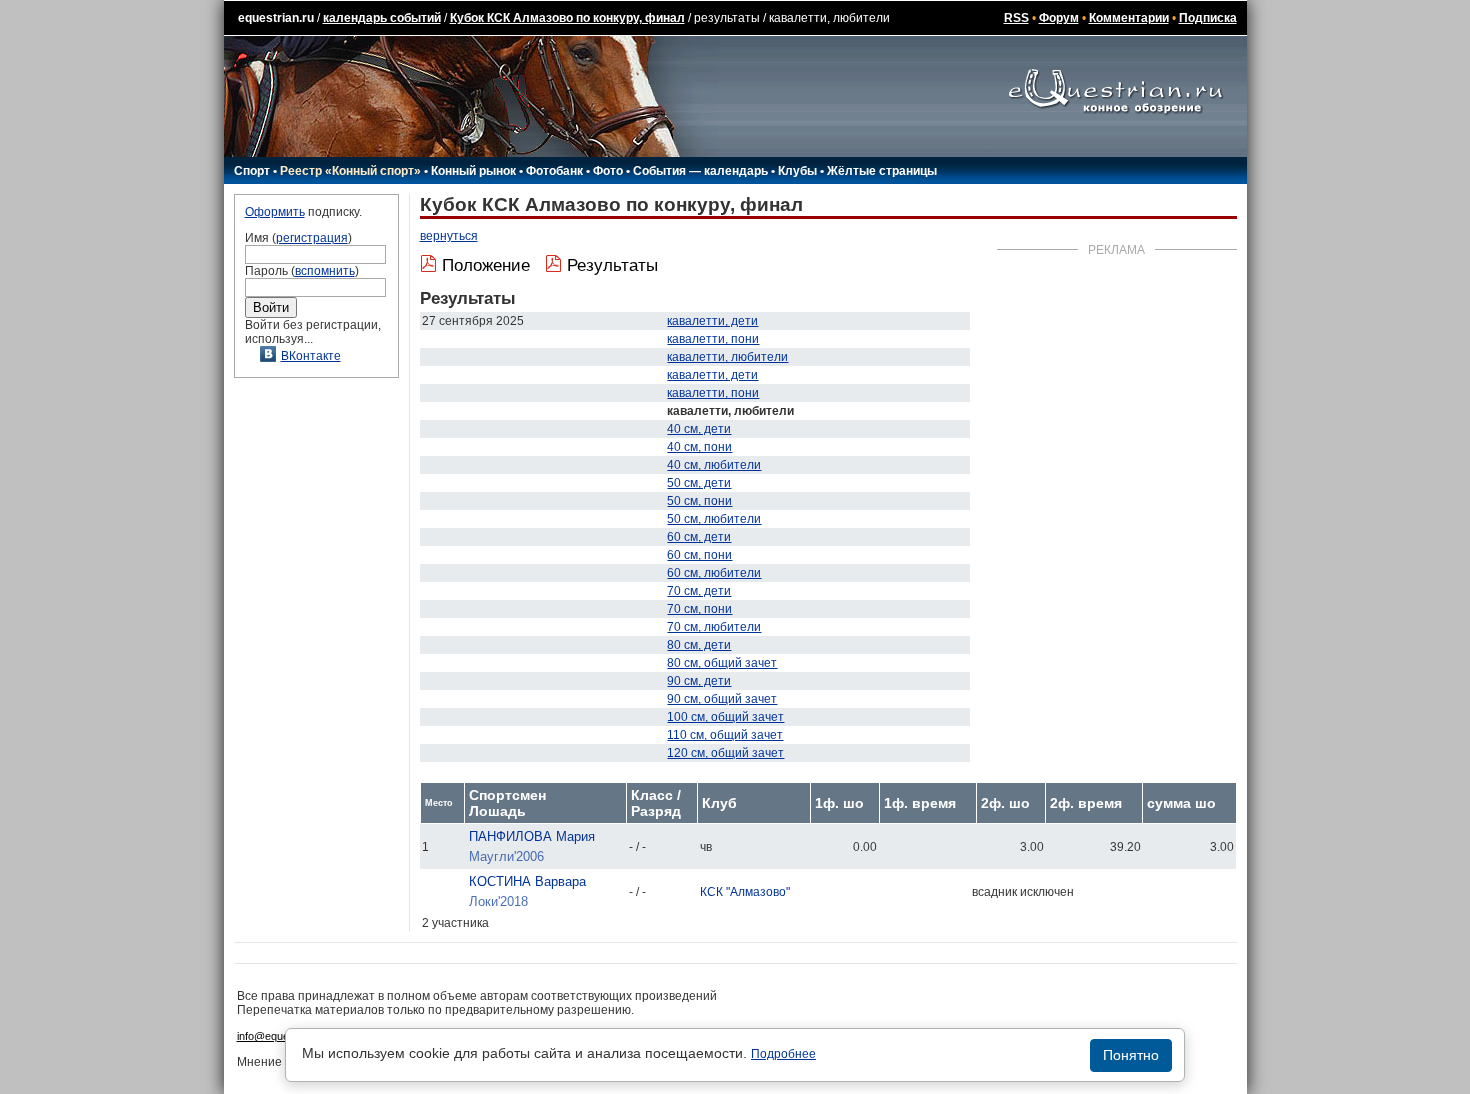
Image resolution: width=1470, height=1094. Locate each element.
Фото (608, 171)
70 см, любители (714, 627)
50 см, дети (699, 483)
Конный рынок (473, 171)
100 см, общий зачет (725, 717)
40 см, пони (699, 447)
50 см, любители (714, 519)
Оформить (275, 212)
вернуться (449, 236)
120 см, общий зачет (725, 753)
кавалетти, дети (712, 321)
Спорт (252, 171)
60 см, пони (699, 555)
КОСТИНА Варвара (527, 881)
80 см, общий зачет (722, 663)
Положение (486, 265)
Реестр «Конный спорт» (350, 171)
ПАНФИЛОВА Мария (532, 836)
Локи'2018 (498, 901)
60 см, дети (699, 537)
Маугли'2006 (506, 856)
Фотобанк (554, 171)
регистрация (312, 238)
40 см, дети (699, 429)
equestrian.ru (276, 18)
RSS (1016, 18)
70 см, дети (699, 591)
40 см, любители (714, 465)
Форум (1059, 18)
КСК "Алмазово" (745, 892)
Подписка (1208, 18)
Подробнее (783, 1054)
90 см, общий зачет (722, 699)
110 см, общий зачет (725, 735)
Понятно (1131, 1055)
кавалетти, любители (727, 357)
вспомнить (325, 271)
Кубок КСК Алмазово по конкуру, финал (567, 18)
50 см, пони (699, 501)
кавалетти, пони (713, 339)
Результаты (612, 265)
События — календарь (700, 171)
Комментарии (1129, 18)
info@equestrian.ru (283, 1036)
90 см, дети (699, 681)
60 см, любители (714, 573)
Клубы (797, 171)
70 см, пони (699, 609)
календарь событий (382, 18)
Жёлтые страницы (882, 171)
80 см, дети (699, 645)
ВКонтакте (311, 356)
